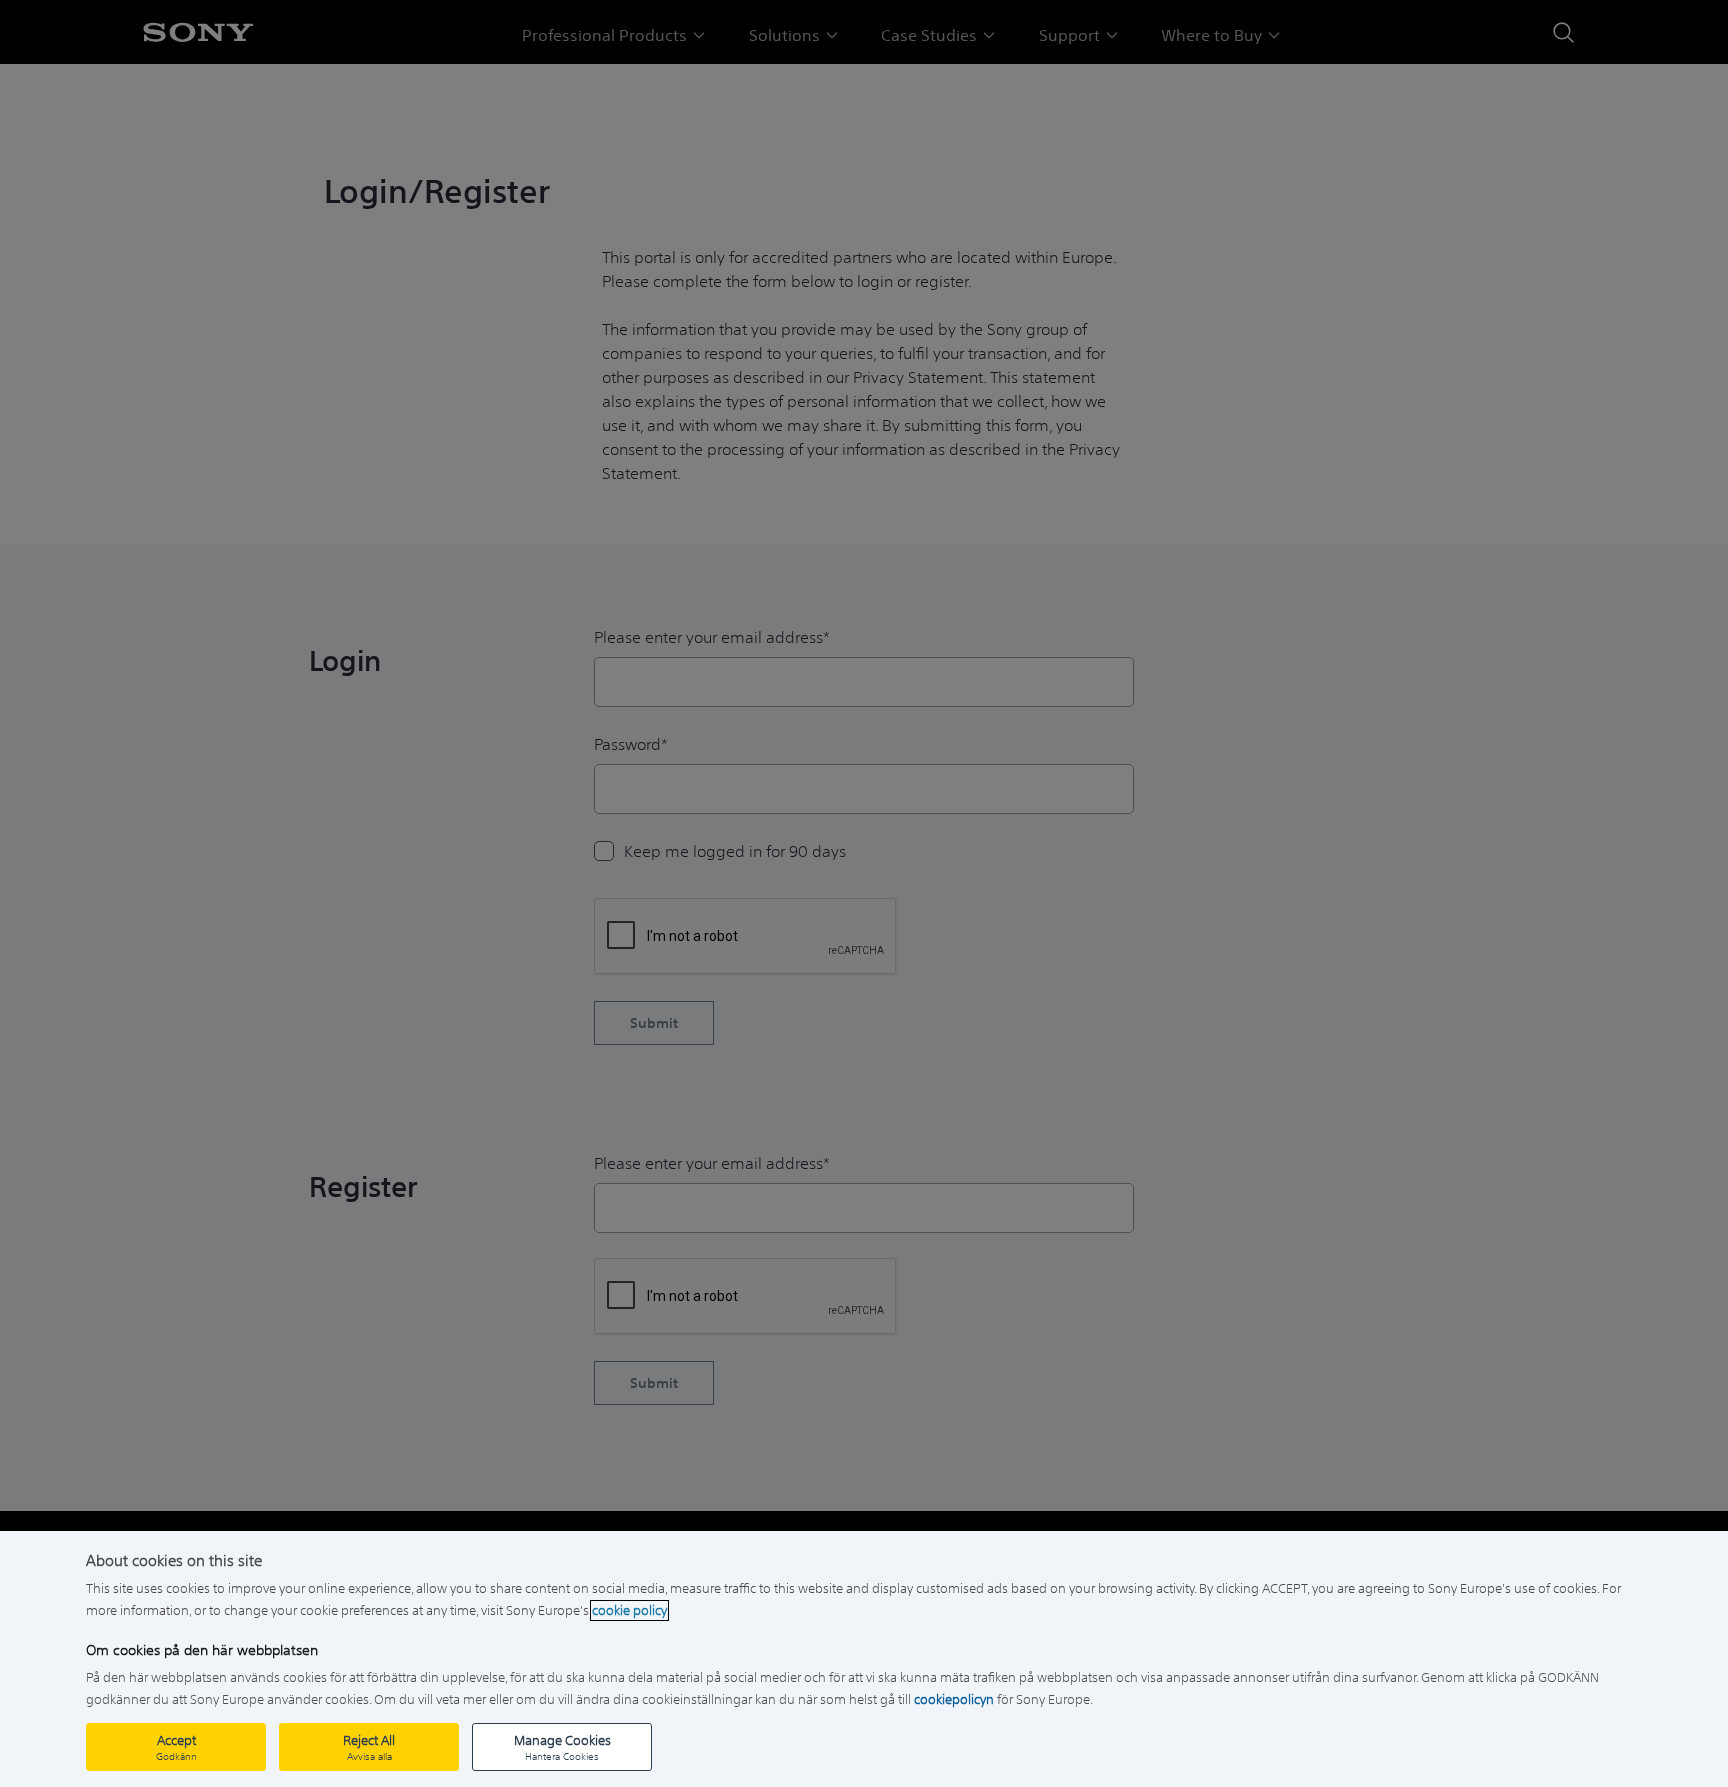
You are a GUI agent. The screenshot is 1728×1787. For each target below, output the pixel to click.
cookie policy (629, 1610)
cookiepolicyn (954, 1699)
